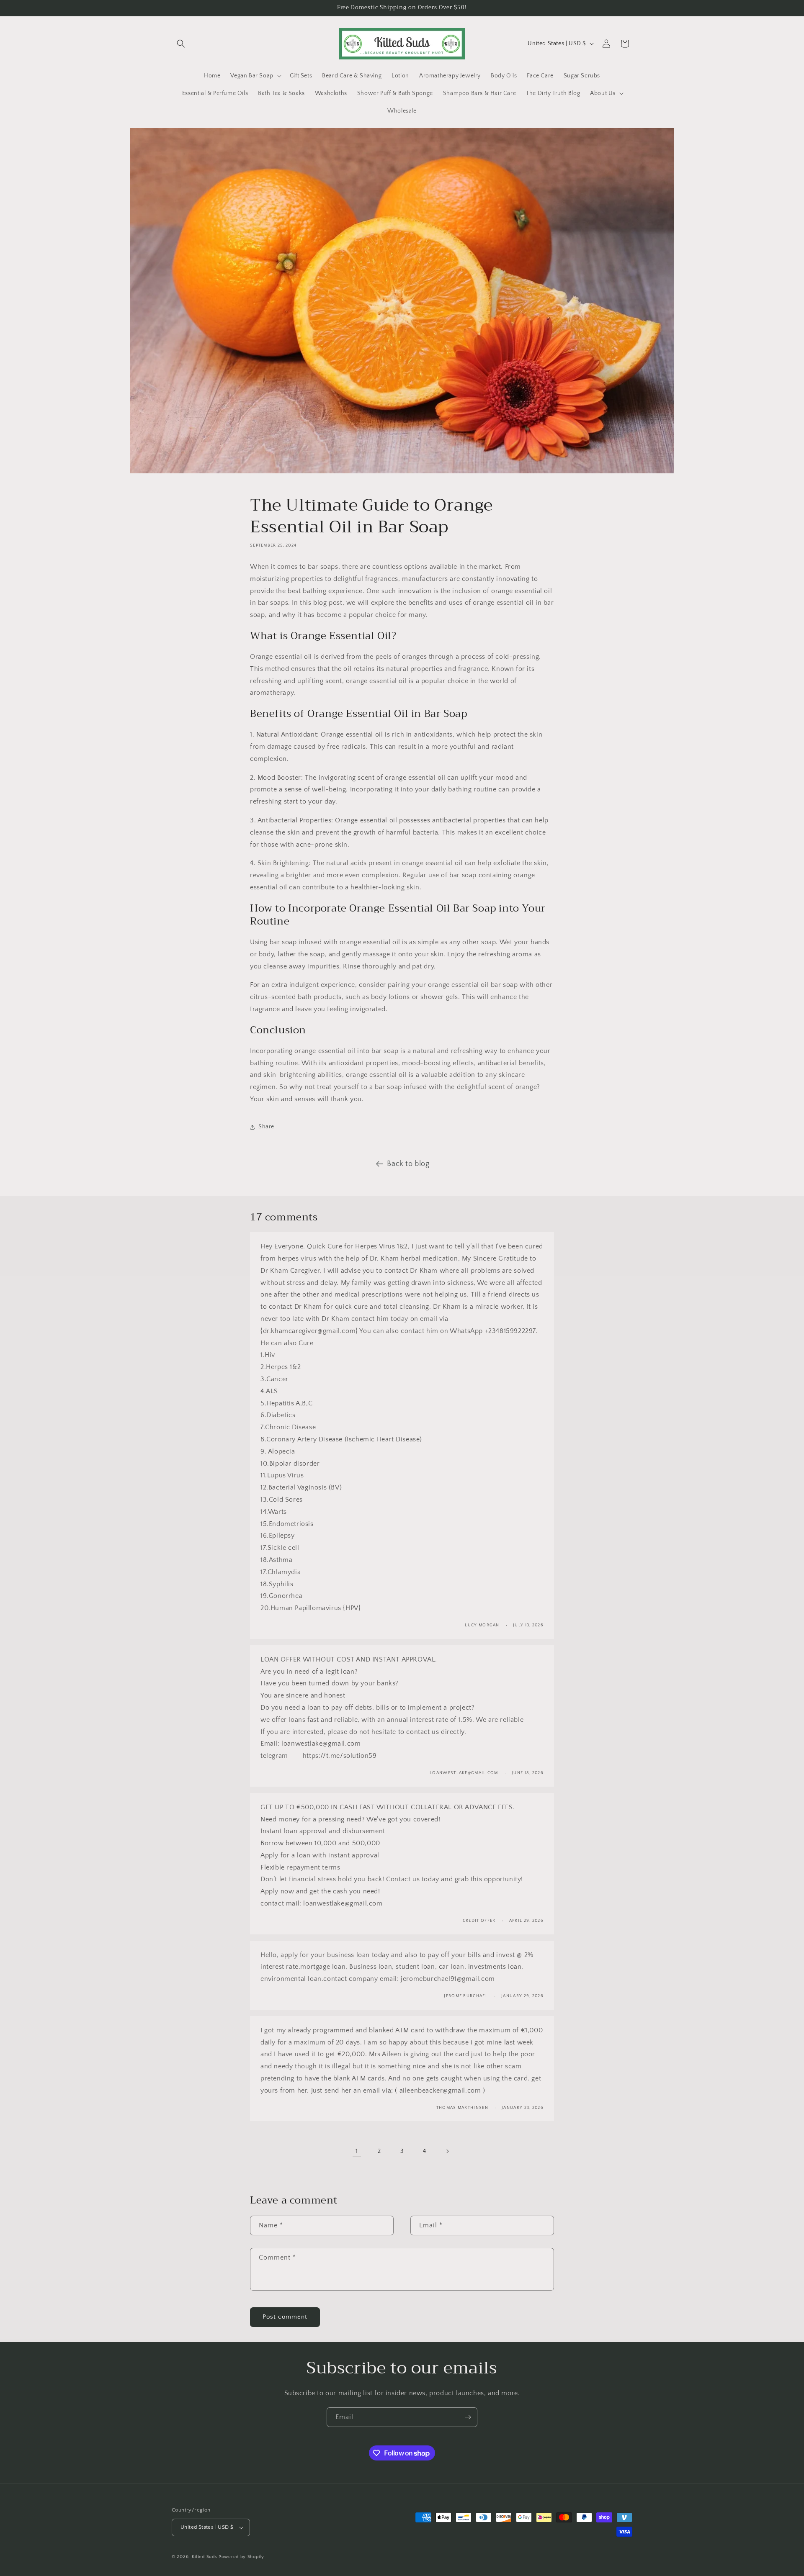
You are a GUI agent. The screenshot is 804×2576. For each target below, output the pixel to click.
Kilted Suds (205, 2557)
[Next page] (447, 2151)
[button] (181, 44)
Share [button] (266, 1127)
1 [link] (357, 2151)
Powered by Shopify (241, 2557)
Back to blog (408, 1164)
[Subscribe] (468, 2417)
